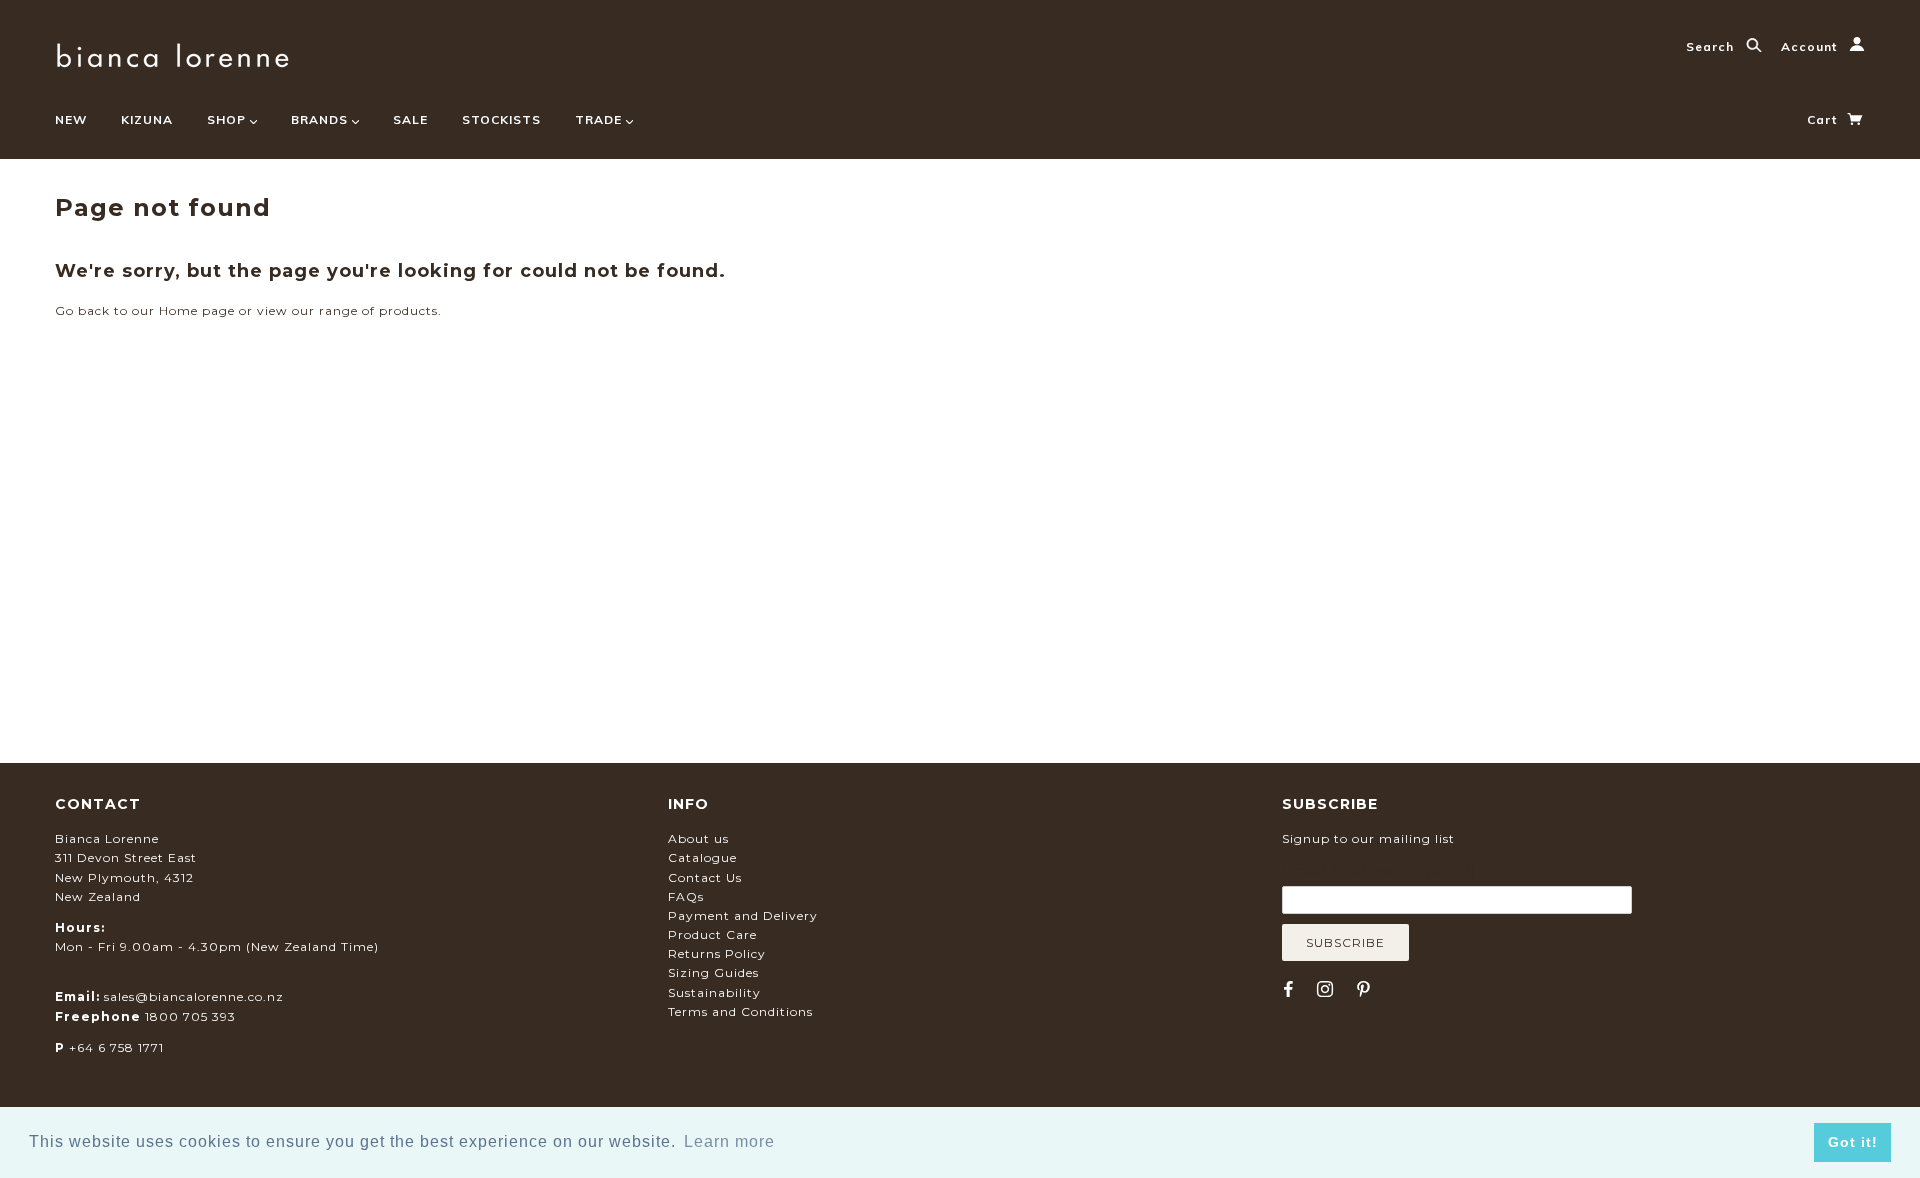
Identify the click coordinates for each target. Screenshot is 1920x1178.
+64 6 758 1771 (116, 1047)
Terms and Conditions (740, 1011)
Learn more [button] (729, 1141)
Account (1811, 46)
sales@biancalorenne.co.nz (194, 996)
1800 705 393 (190, 1016)
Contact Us (705, 877)
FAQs (686, 896)
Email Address (1379, 871)
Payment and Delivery (743, 915)
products (408, 310)
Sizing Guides (713, 972)
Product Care (712, 934)
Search (1712, 46)
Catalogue (702, 857)
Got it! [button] (1853, 1142)
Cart (1824, 119)
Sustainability (714, 992)
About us (698, 838)
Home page (197, 310)
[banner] (172, 52)
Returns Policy (717, 953)
